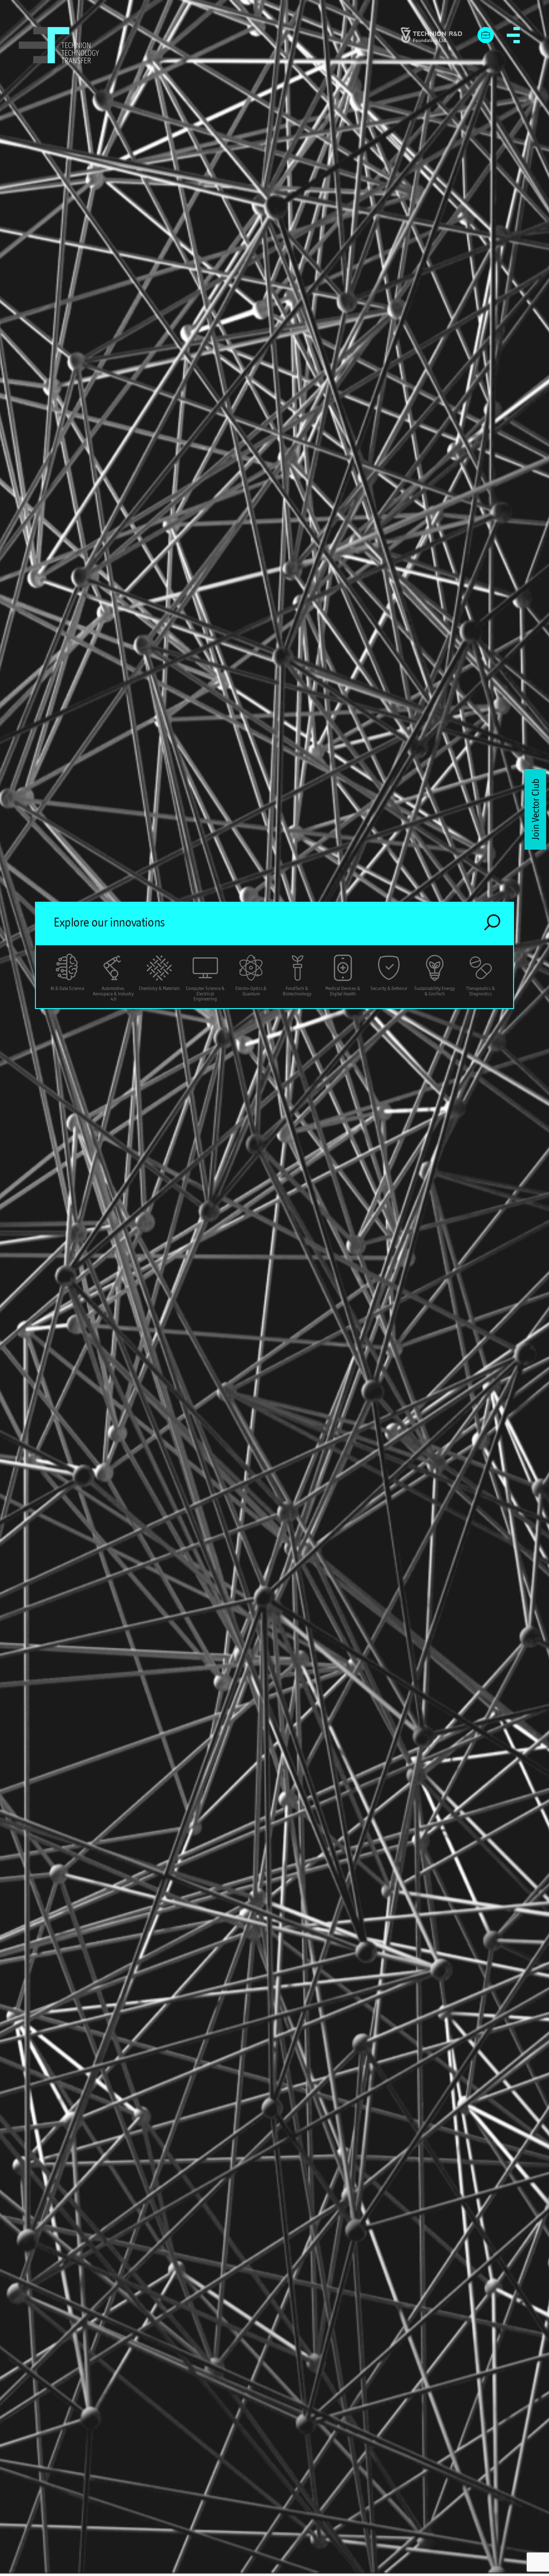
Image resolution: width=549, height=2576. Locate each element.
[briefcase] (486, 35)
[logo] (59, 45)
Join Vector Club (535, 809)
